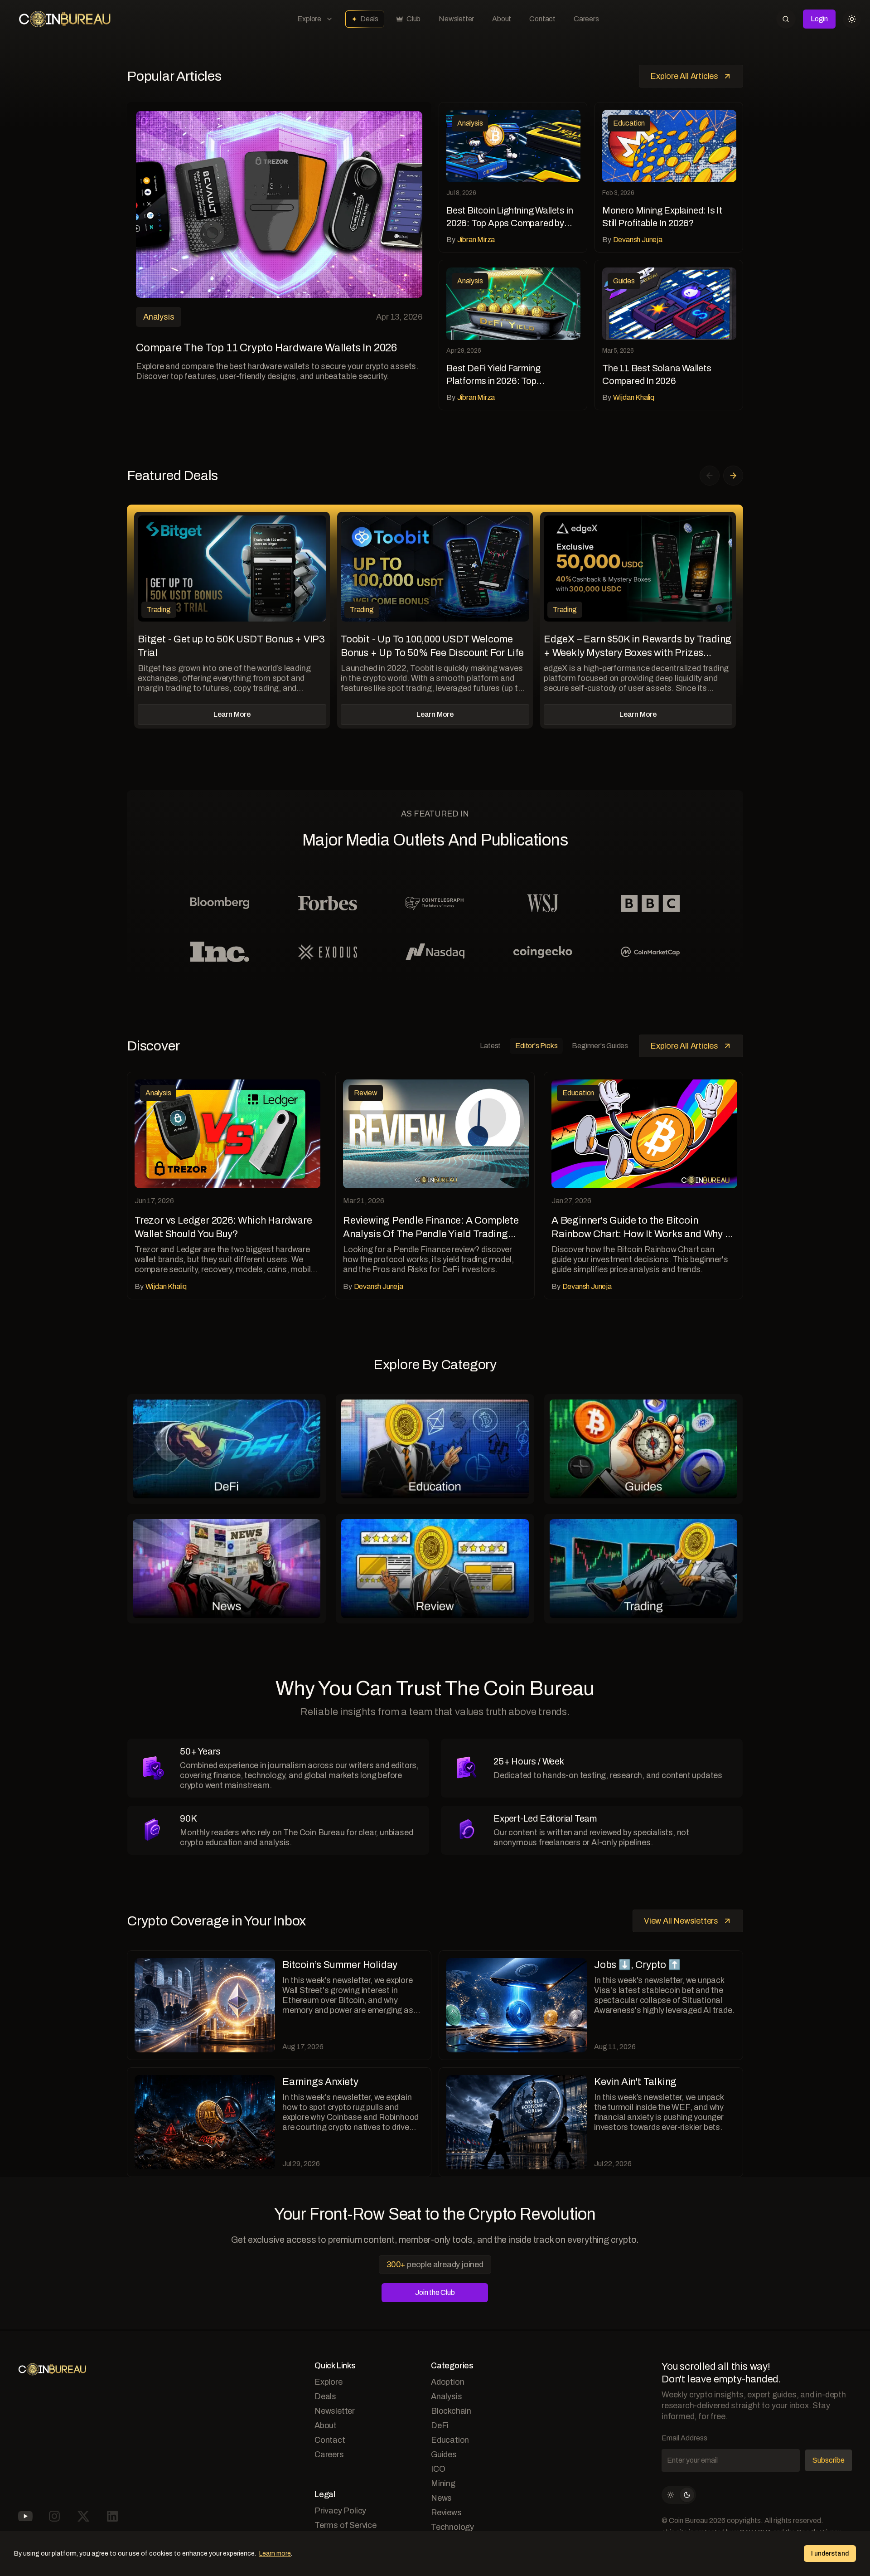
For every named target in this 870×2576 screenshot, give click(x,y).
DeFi (440, 2425)
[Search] (786, 19)
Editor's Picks (536, 1046)
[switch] (679, 2495)
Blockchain (451, 2411)
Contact (542, 19)
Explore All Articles (684, 76)
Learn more (275, 2554)
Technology (452, 2527)
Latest (490, 1046)
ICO (438, 2469)
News (441, 2498)
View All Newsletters (681, 1921)
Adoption (447, 2382)
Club (413, 19)
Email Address (684, 2438)
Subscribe (829, 2460)
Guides (444, 2454)
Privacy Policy (340, 2511)
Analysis (446, 2396)
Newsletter (456, 19)
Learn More (232, 714)
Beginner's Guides (600, 1046)
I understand (830, 2554)
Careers (586, 19)
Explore (309, 19)
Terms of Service (346, 2525)
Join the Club (435, 2292)
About (502, 19)
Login (819, 19)
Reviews (446, 2513)
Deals (369, 19)
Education (450, 2440)
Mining (443, 2484)
